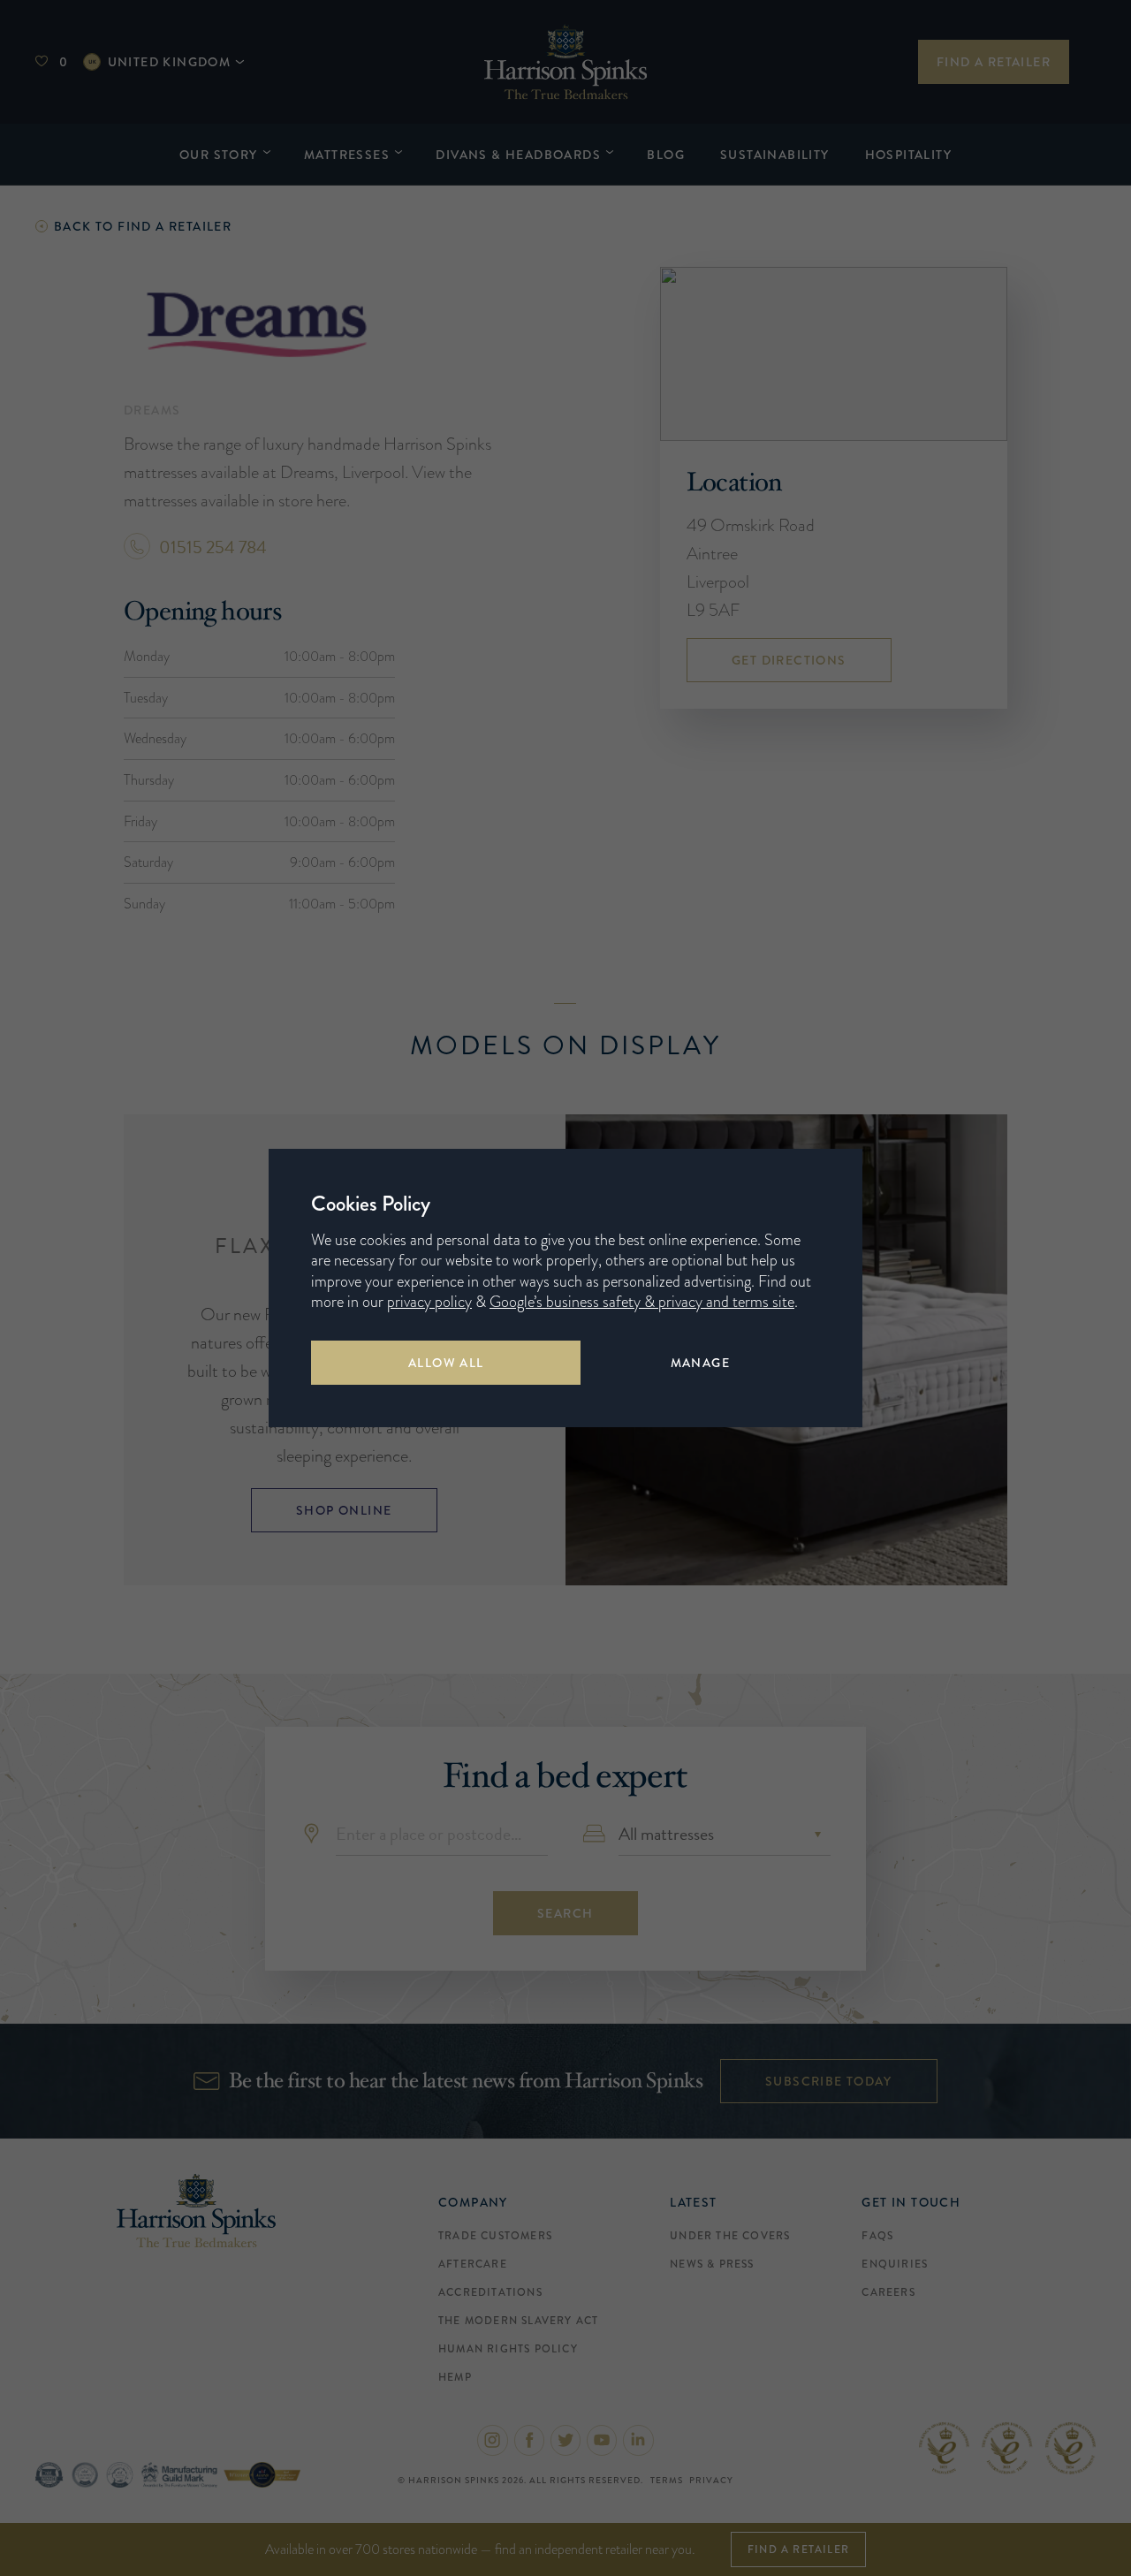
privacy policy (429, 1302)
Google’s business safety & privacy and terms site (642, 1302)
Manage (700, 1363)
